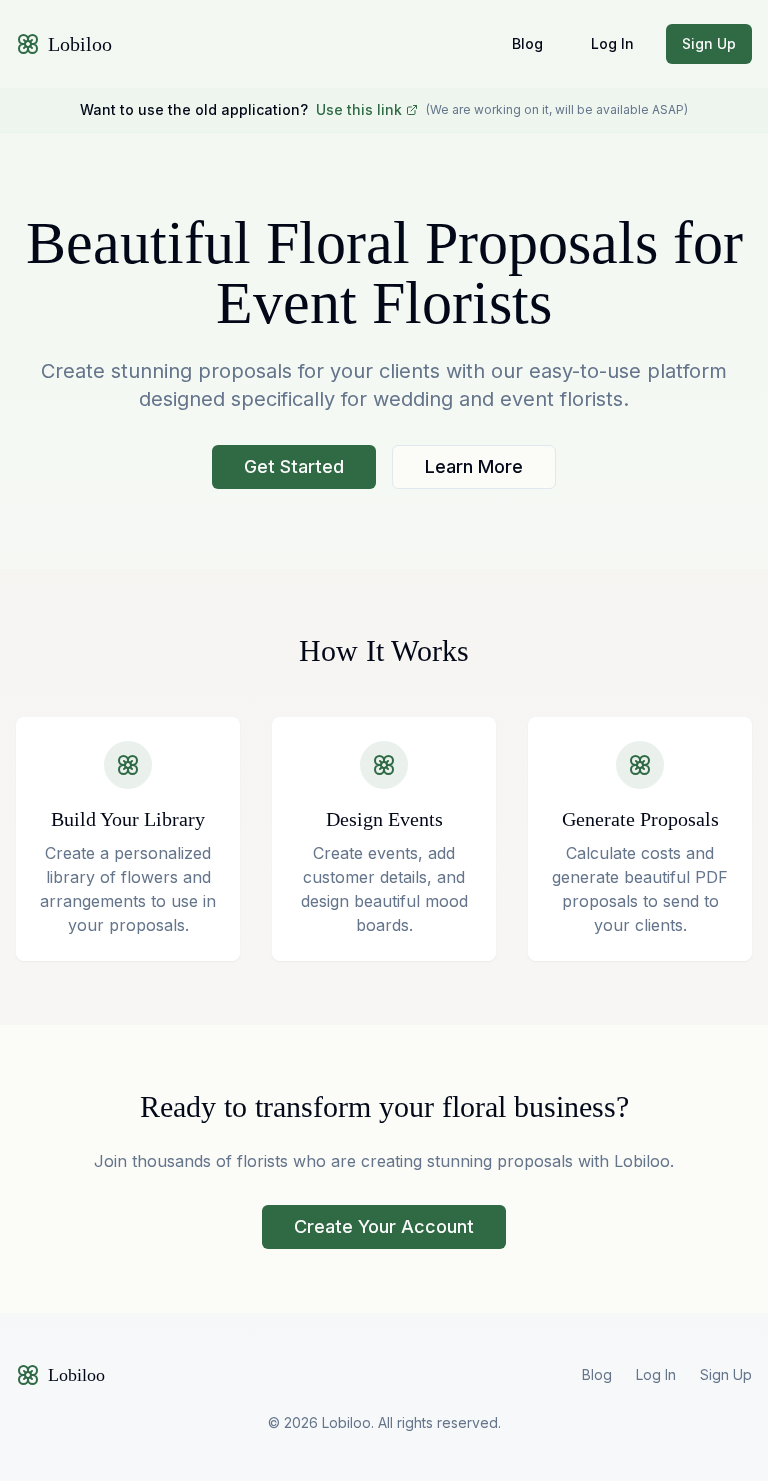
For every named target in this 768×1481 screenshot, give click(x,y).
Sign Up (709, 43)
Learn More (474, 466)
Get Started (294, 466)
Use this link (359, 109)
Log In (612, 43)
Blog (527, 43)
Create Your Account (384, 1226)
